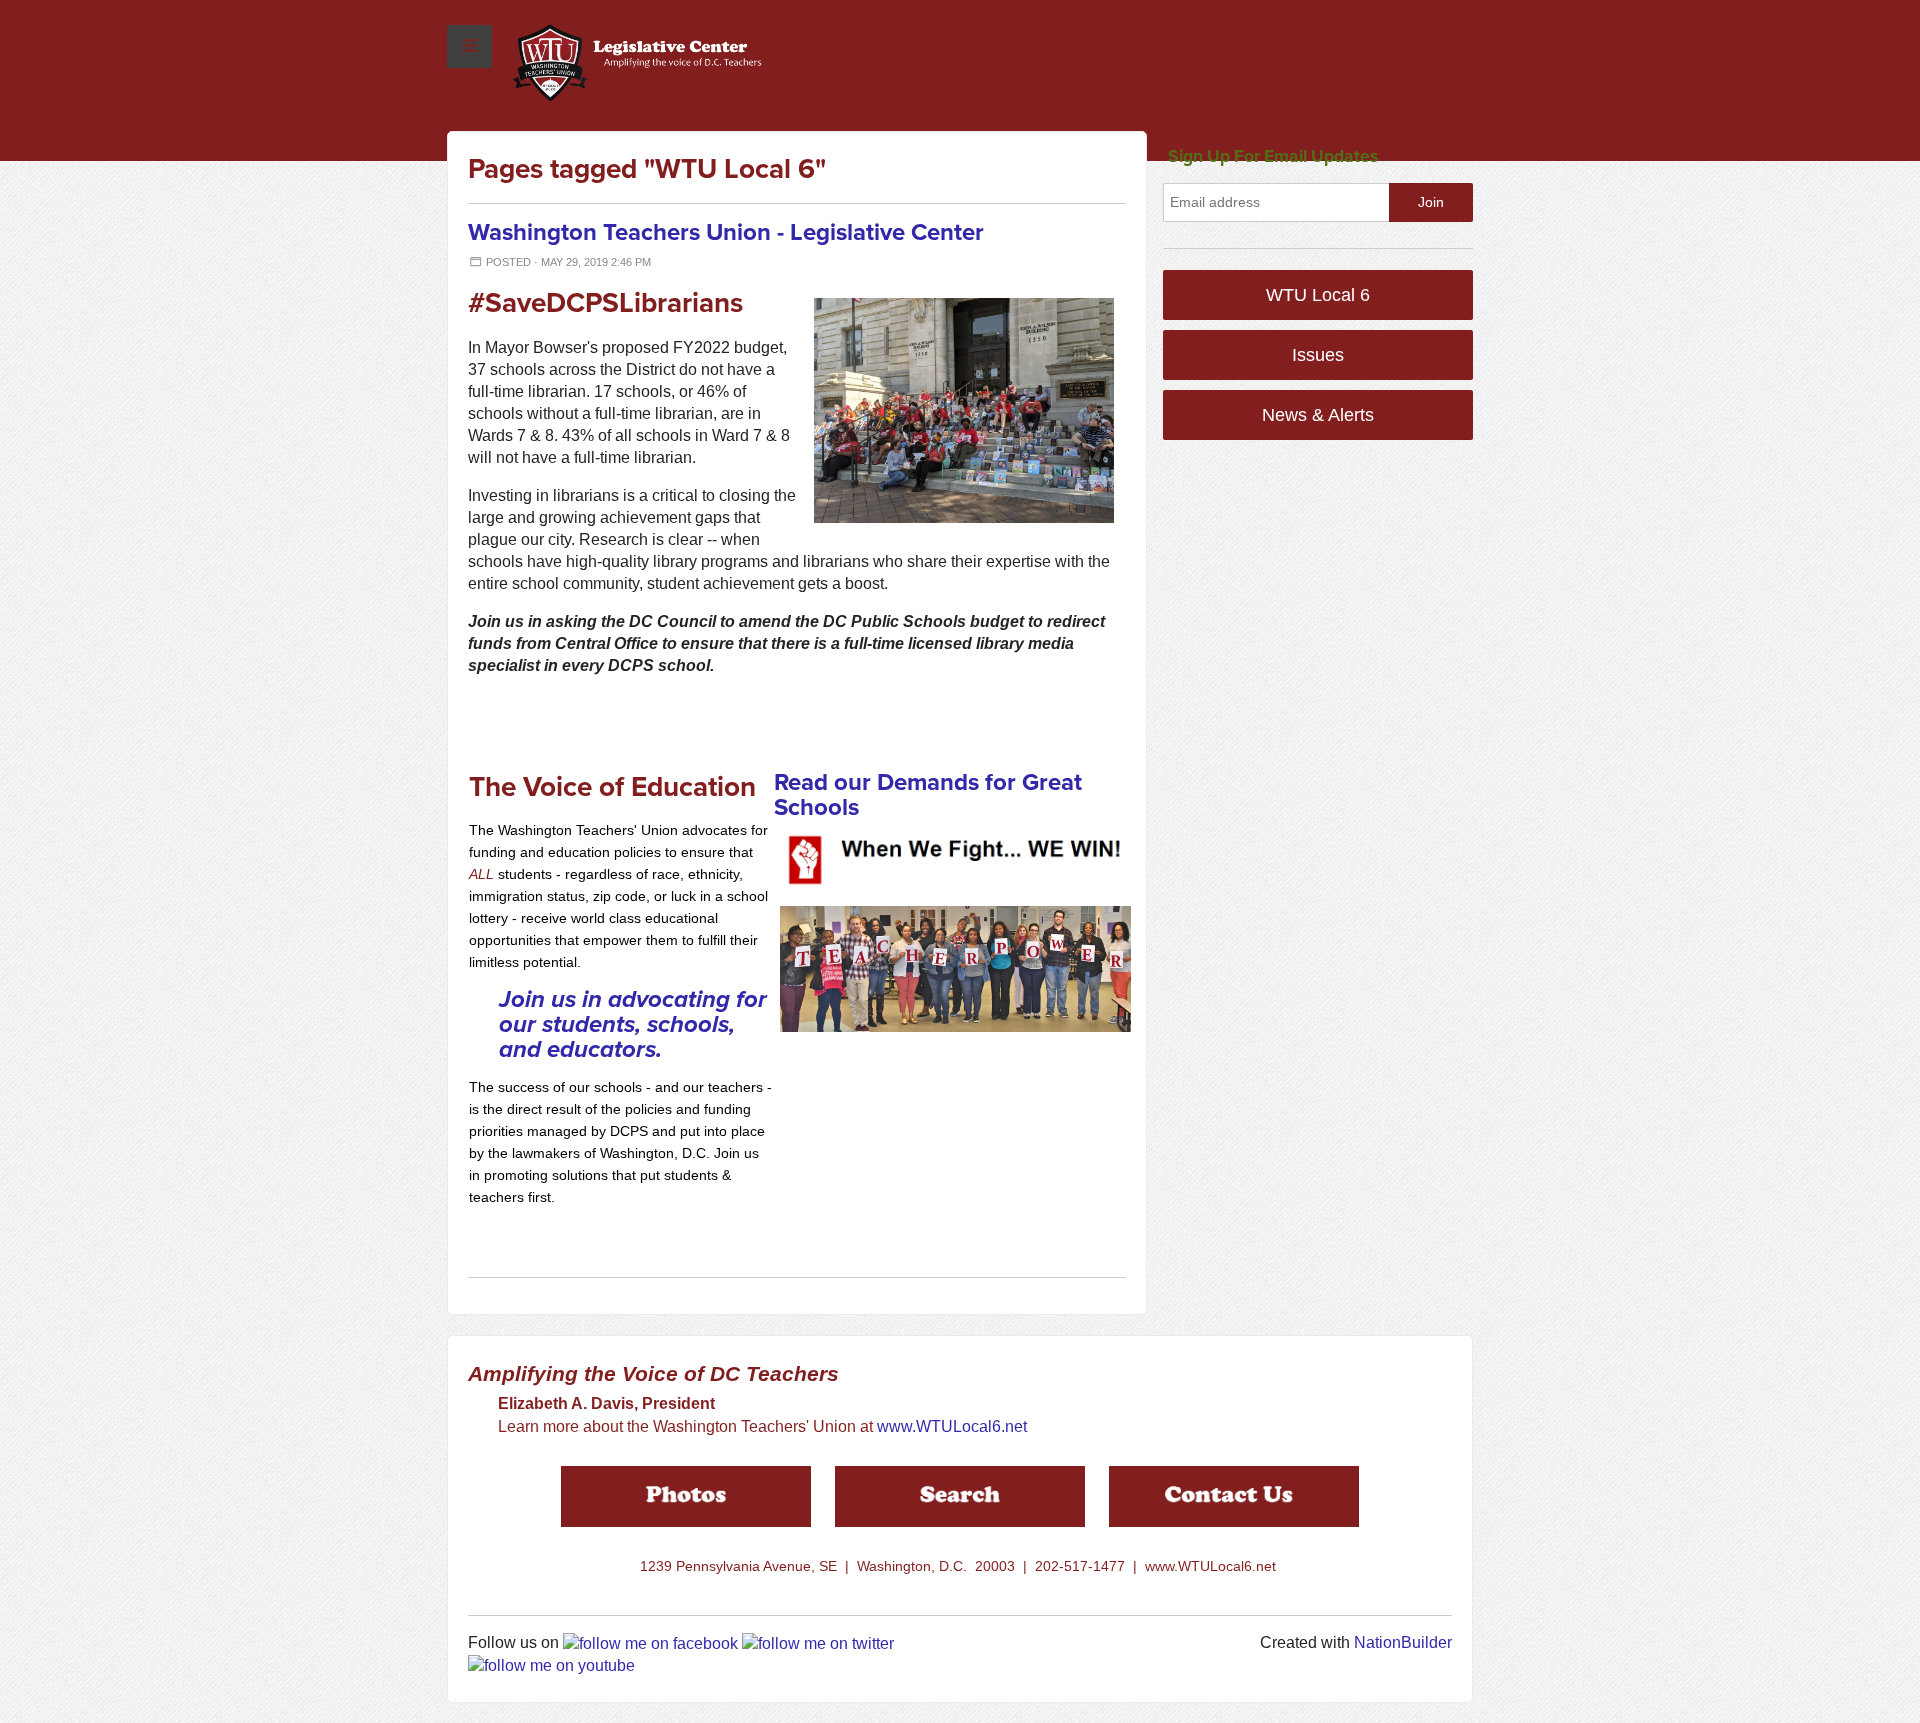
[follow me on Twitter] (818, 1642)
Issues (1318, 355)
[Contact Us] (1234, 1495)
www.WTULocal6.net (952, 1426)
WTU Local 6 (1318, 295)
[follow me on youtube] (551, 1665)
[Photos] (686, 1495)
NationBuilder (1403, 1642)
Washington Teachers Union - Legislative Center (726, 232)
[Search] (960, 1495)
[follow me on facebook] (650, 1642)
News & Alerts (1318, 415)
